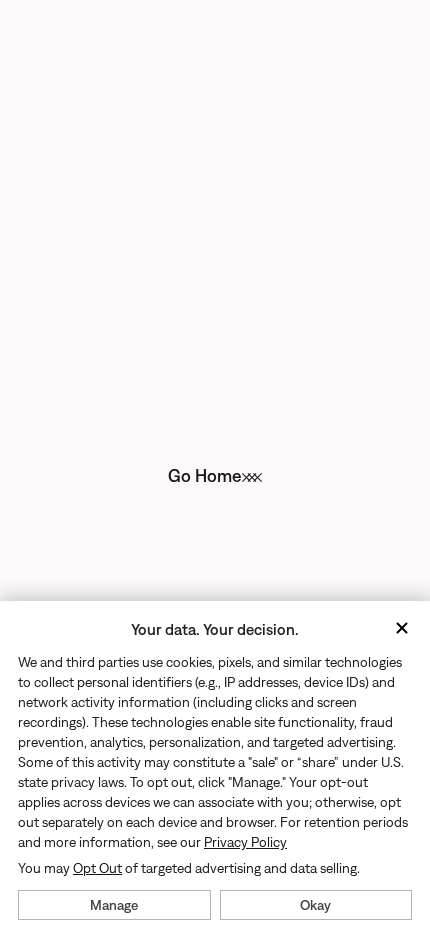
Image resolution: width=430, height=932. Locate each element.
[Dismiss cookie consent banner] (402, 629)
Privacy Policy (245, 842)
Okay (315, 905)
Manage (114, 905)
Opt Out (97, 868)
